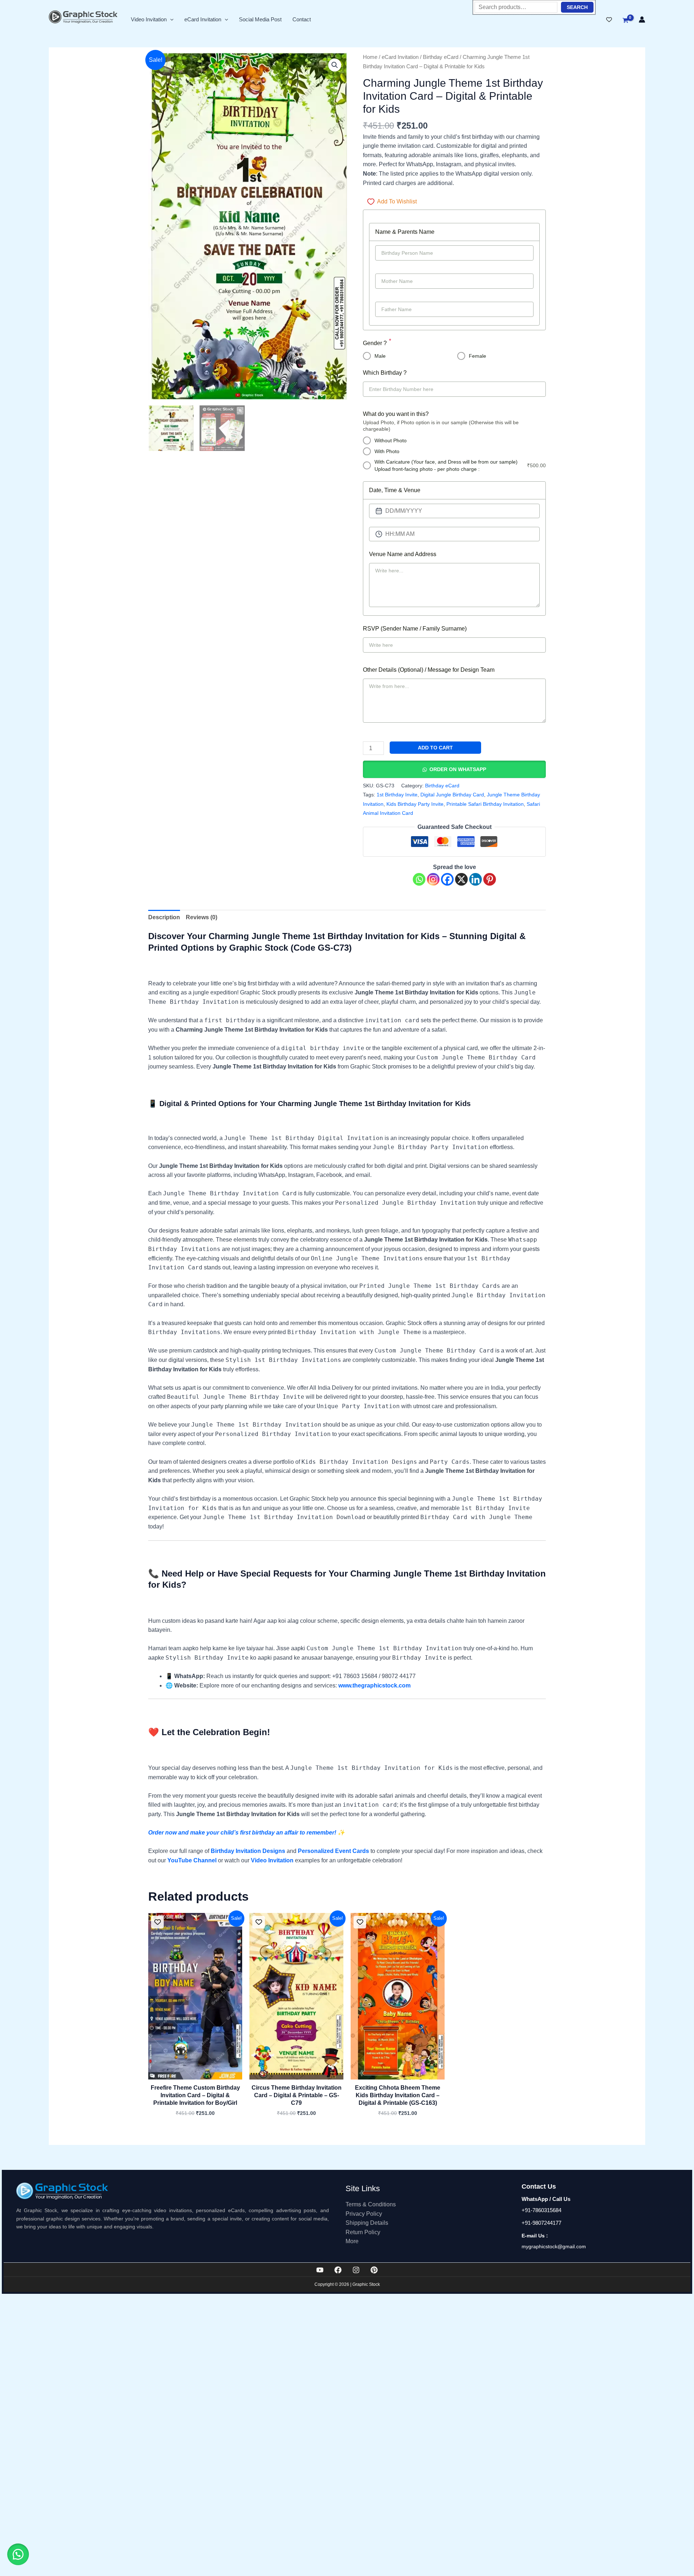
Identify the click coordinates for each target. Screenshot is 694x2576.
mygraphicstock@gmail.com (554, 2246)
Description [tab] (164, 917)
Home (370, 57)
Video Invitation (149, 19)
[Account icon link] (642, 20)
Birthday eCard (441, 57)
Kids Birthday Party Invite (415, 804)
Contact (302, 19)
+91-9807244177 (541, 2223)
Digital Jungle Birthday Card (452, 795)
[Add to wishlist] (157, 1922)
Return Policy (363, 2232)
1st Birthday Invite (397, 795)
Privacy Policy (364, 2214)
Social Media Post (260, 19)
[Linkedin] (475, 879)
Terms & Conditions (371, 2204)
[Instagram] (433, 879)
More (352, 2241)
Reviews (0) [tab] (202, 917)
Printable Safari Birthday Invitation (485, 804)
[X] (461, 879)
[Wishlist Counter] (609, 20)
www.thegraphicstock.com (374, 1685)
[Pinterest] (490, 879)
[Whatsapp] (419, 879)
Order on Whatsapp (458, 769)
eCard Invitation (203, 19)
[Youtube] (320, 2270)
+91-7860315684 (541, 2210)
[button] (170, 19)
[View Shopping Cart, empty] (625, 21)
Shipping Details (367, 2223)
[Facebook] (447, 879)
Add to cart (435, 748)
